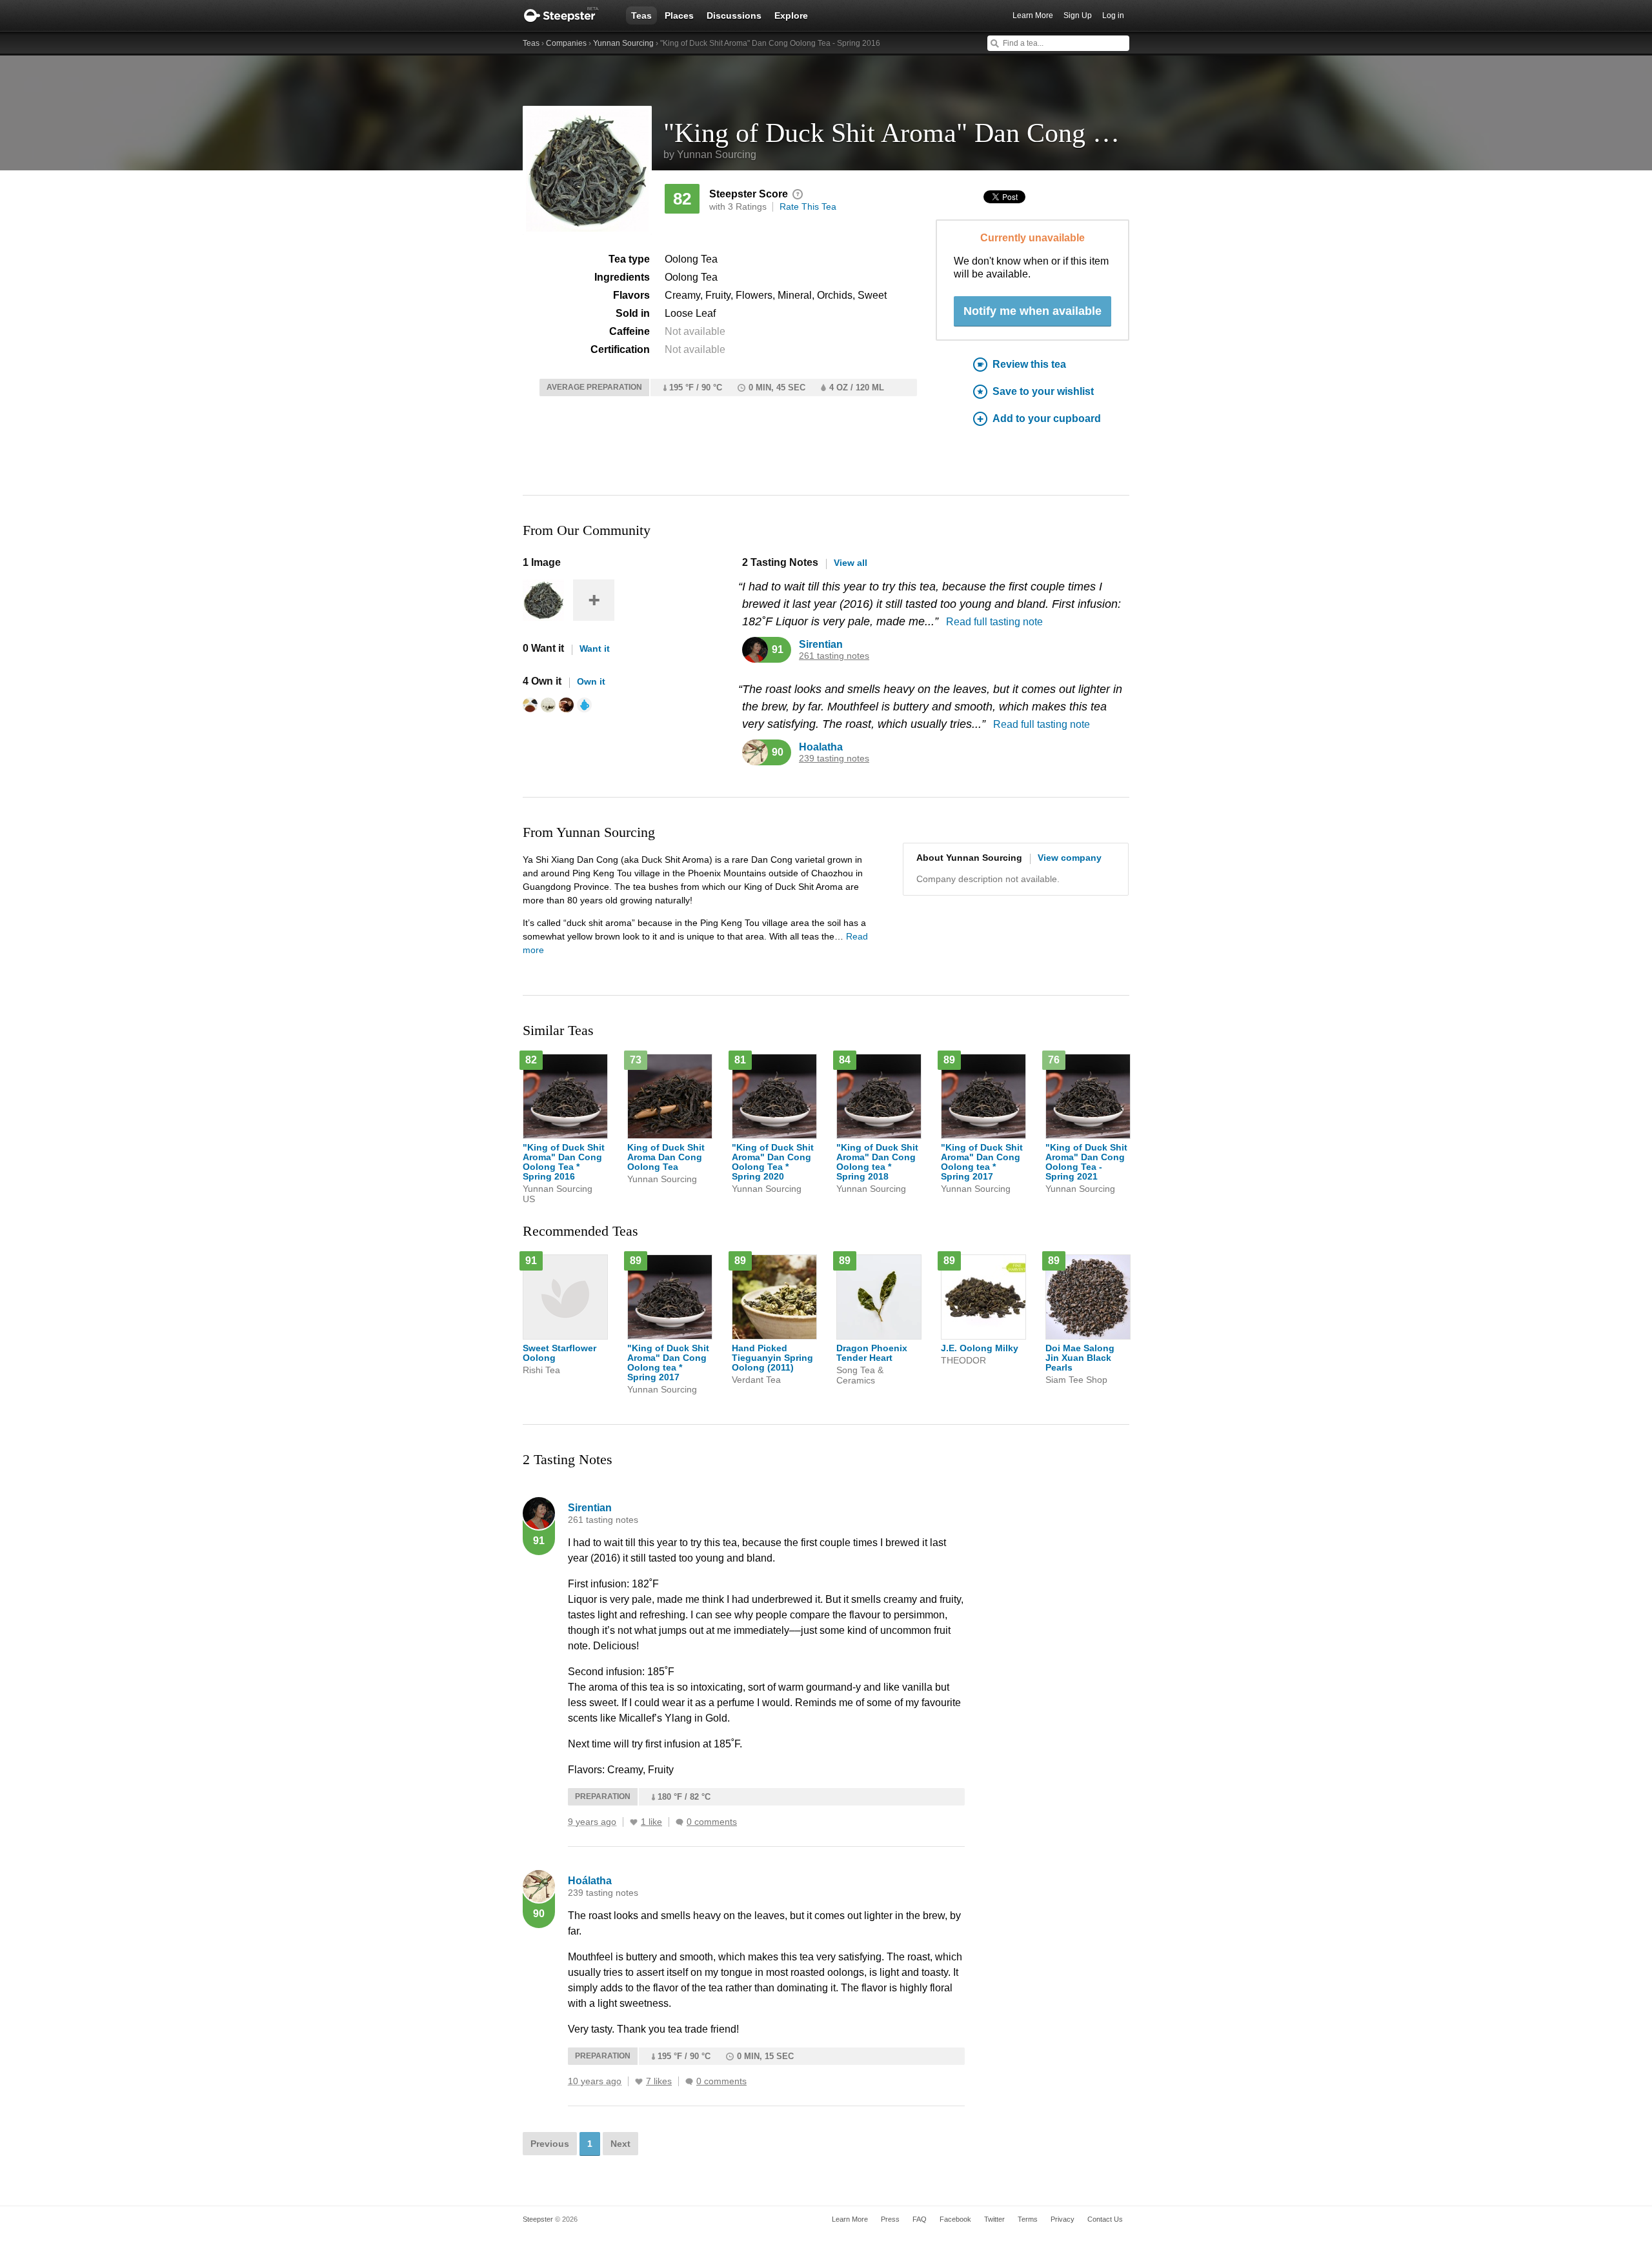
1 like (651, 1822)
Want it (595, 649)
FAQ (920, 2219)
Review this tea (1029, 364)
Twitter (994, 2219)
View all (851, 563)
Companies (566, 43)
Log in (1113, 15)
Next (620, 2144)
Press (890, 2219)
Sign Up (1078, 15)
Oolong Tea (691, 259)
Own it (591, 681)
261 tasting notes (834, 656)
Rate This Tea (808, 206)
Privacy (1063, 2219)
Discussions (734, 15)
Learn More (1033, 15)
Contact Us (1105, 2219)
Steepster (568, 15)
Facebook (955, 2219)
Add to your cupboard (1047, 418)
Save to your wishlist (1043, 391)
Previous (550, 2144)
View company (1070, 858)
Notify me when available (1032, 311)
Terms (1028, 2219)
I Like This (634, 1822)
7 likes (659, 2081)
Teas (641, 15)
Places (679, 15)
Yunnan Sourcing (623, 43)
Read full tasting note (994, 622)
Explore (791, 15)
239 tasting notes (834, 759)
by (710, 155)
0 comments (712, 1822)
